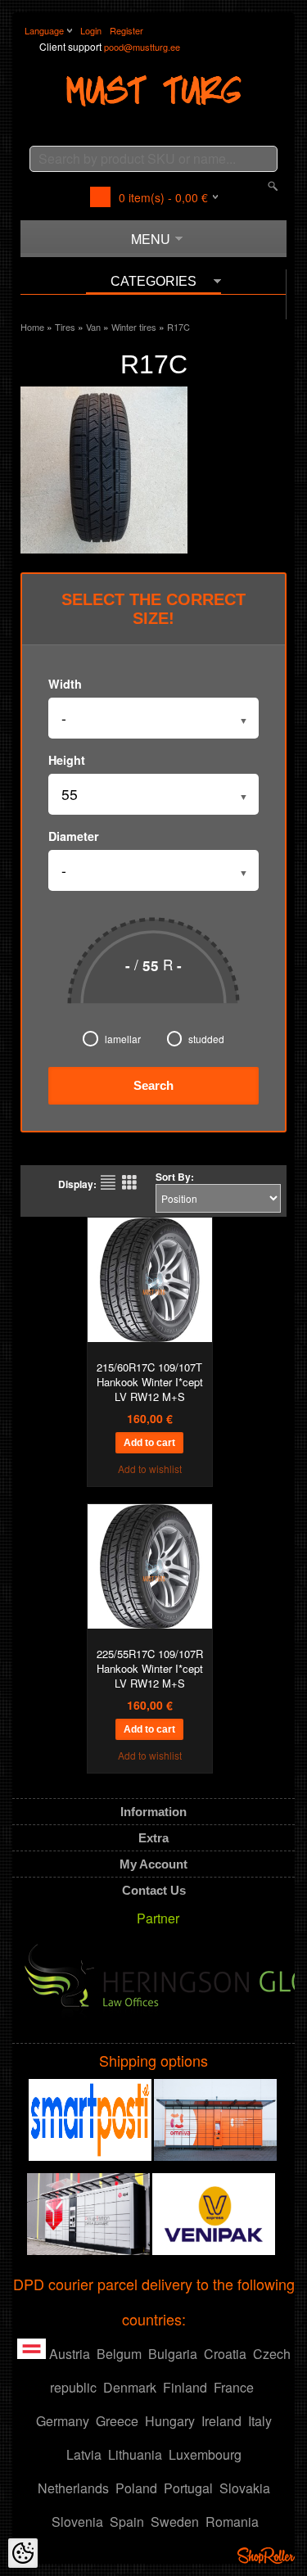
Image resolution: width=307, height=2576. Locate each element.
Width (65, 684)
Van (93, 327)
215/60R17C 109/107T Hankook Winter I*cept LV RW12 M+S (150, 1382)
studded (206, 1039)
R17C (178, 327)
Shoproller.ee (266, 2556)
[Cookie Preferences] (23, 2553)
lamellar (122, 1039)
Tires (65, 327)
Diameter (74, 836)
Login (91, 30)
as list (108, 1182)
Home (32, 327)
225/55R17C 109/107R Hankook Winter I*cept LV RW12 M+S (150, 1669)
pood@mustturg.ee (142, 47)
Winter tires (134, 327)
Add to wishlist (150, 1469)
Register (126, 30)
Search (153, 1085)
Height (67, 760)
